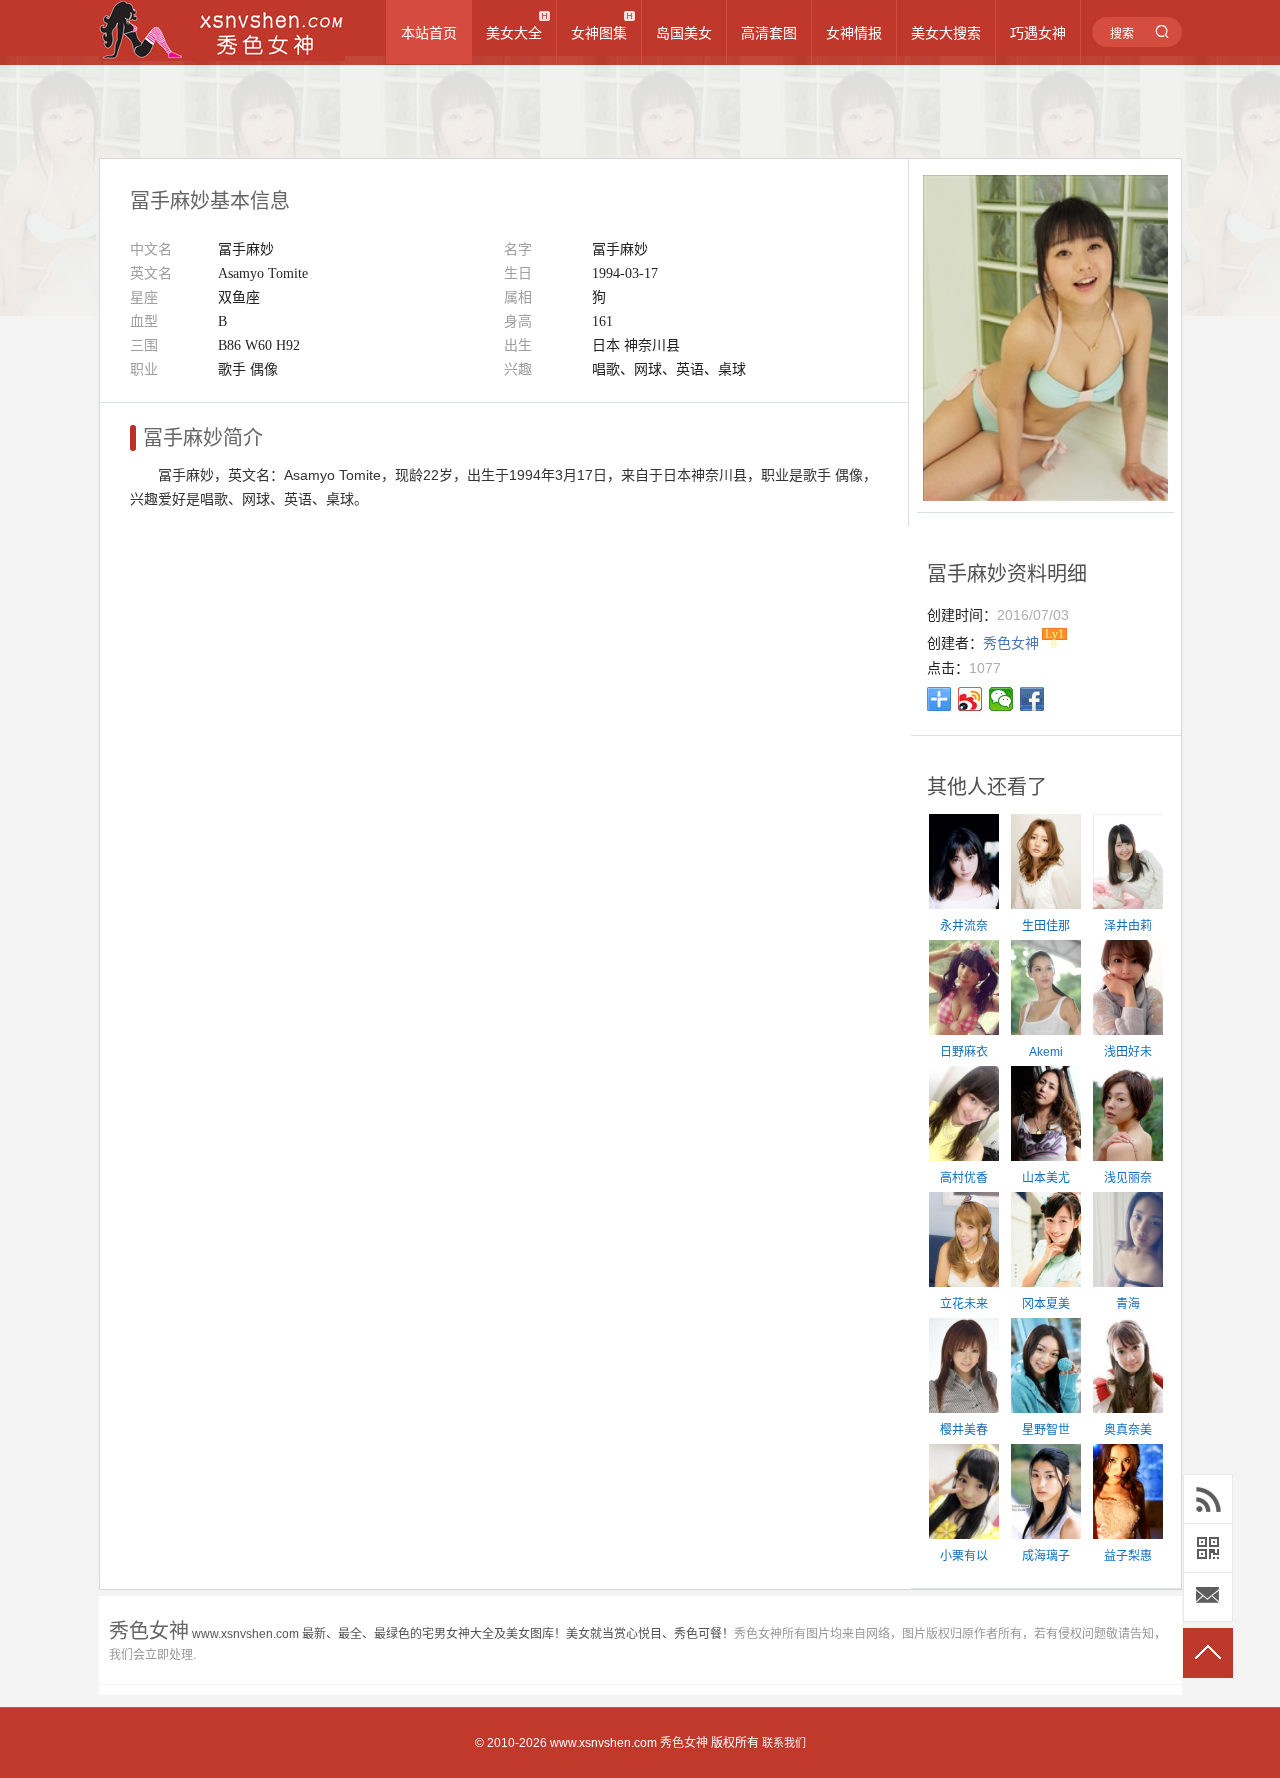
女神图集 (599, 33)
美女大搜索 (946, 33)
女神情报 (854, 33)
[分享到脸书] (1032, 699)
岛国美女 (684, 33)
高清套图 (769, 33)
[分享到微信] (1001, 699)
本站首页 (429, 33)
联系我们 (784, 1743)
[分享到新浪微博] (970, 699)
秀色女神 (684, 1743)
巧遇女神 (1038, 33)
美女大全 (514, 33)
